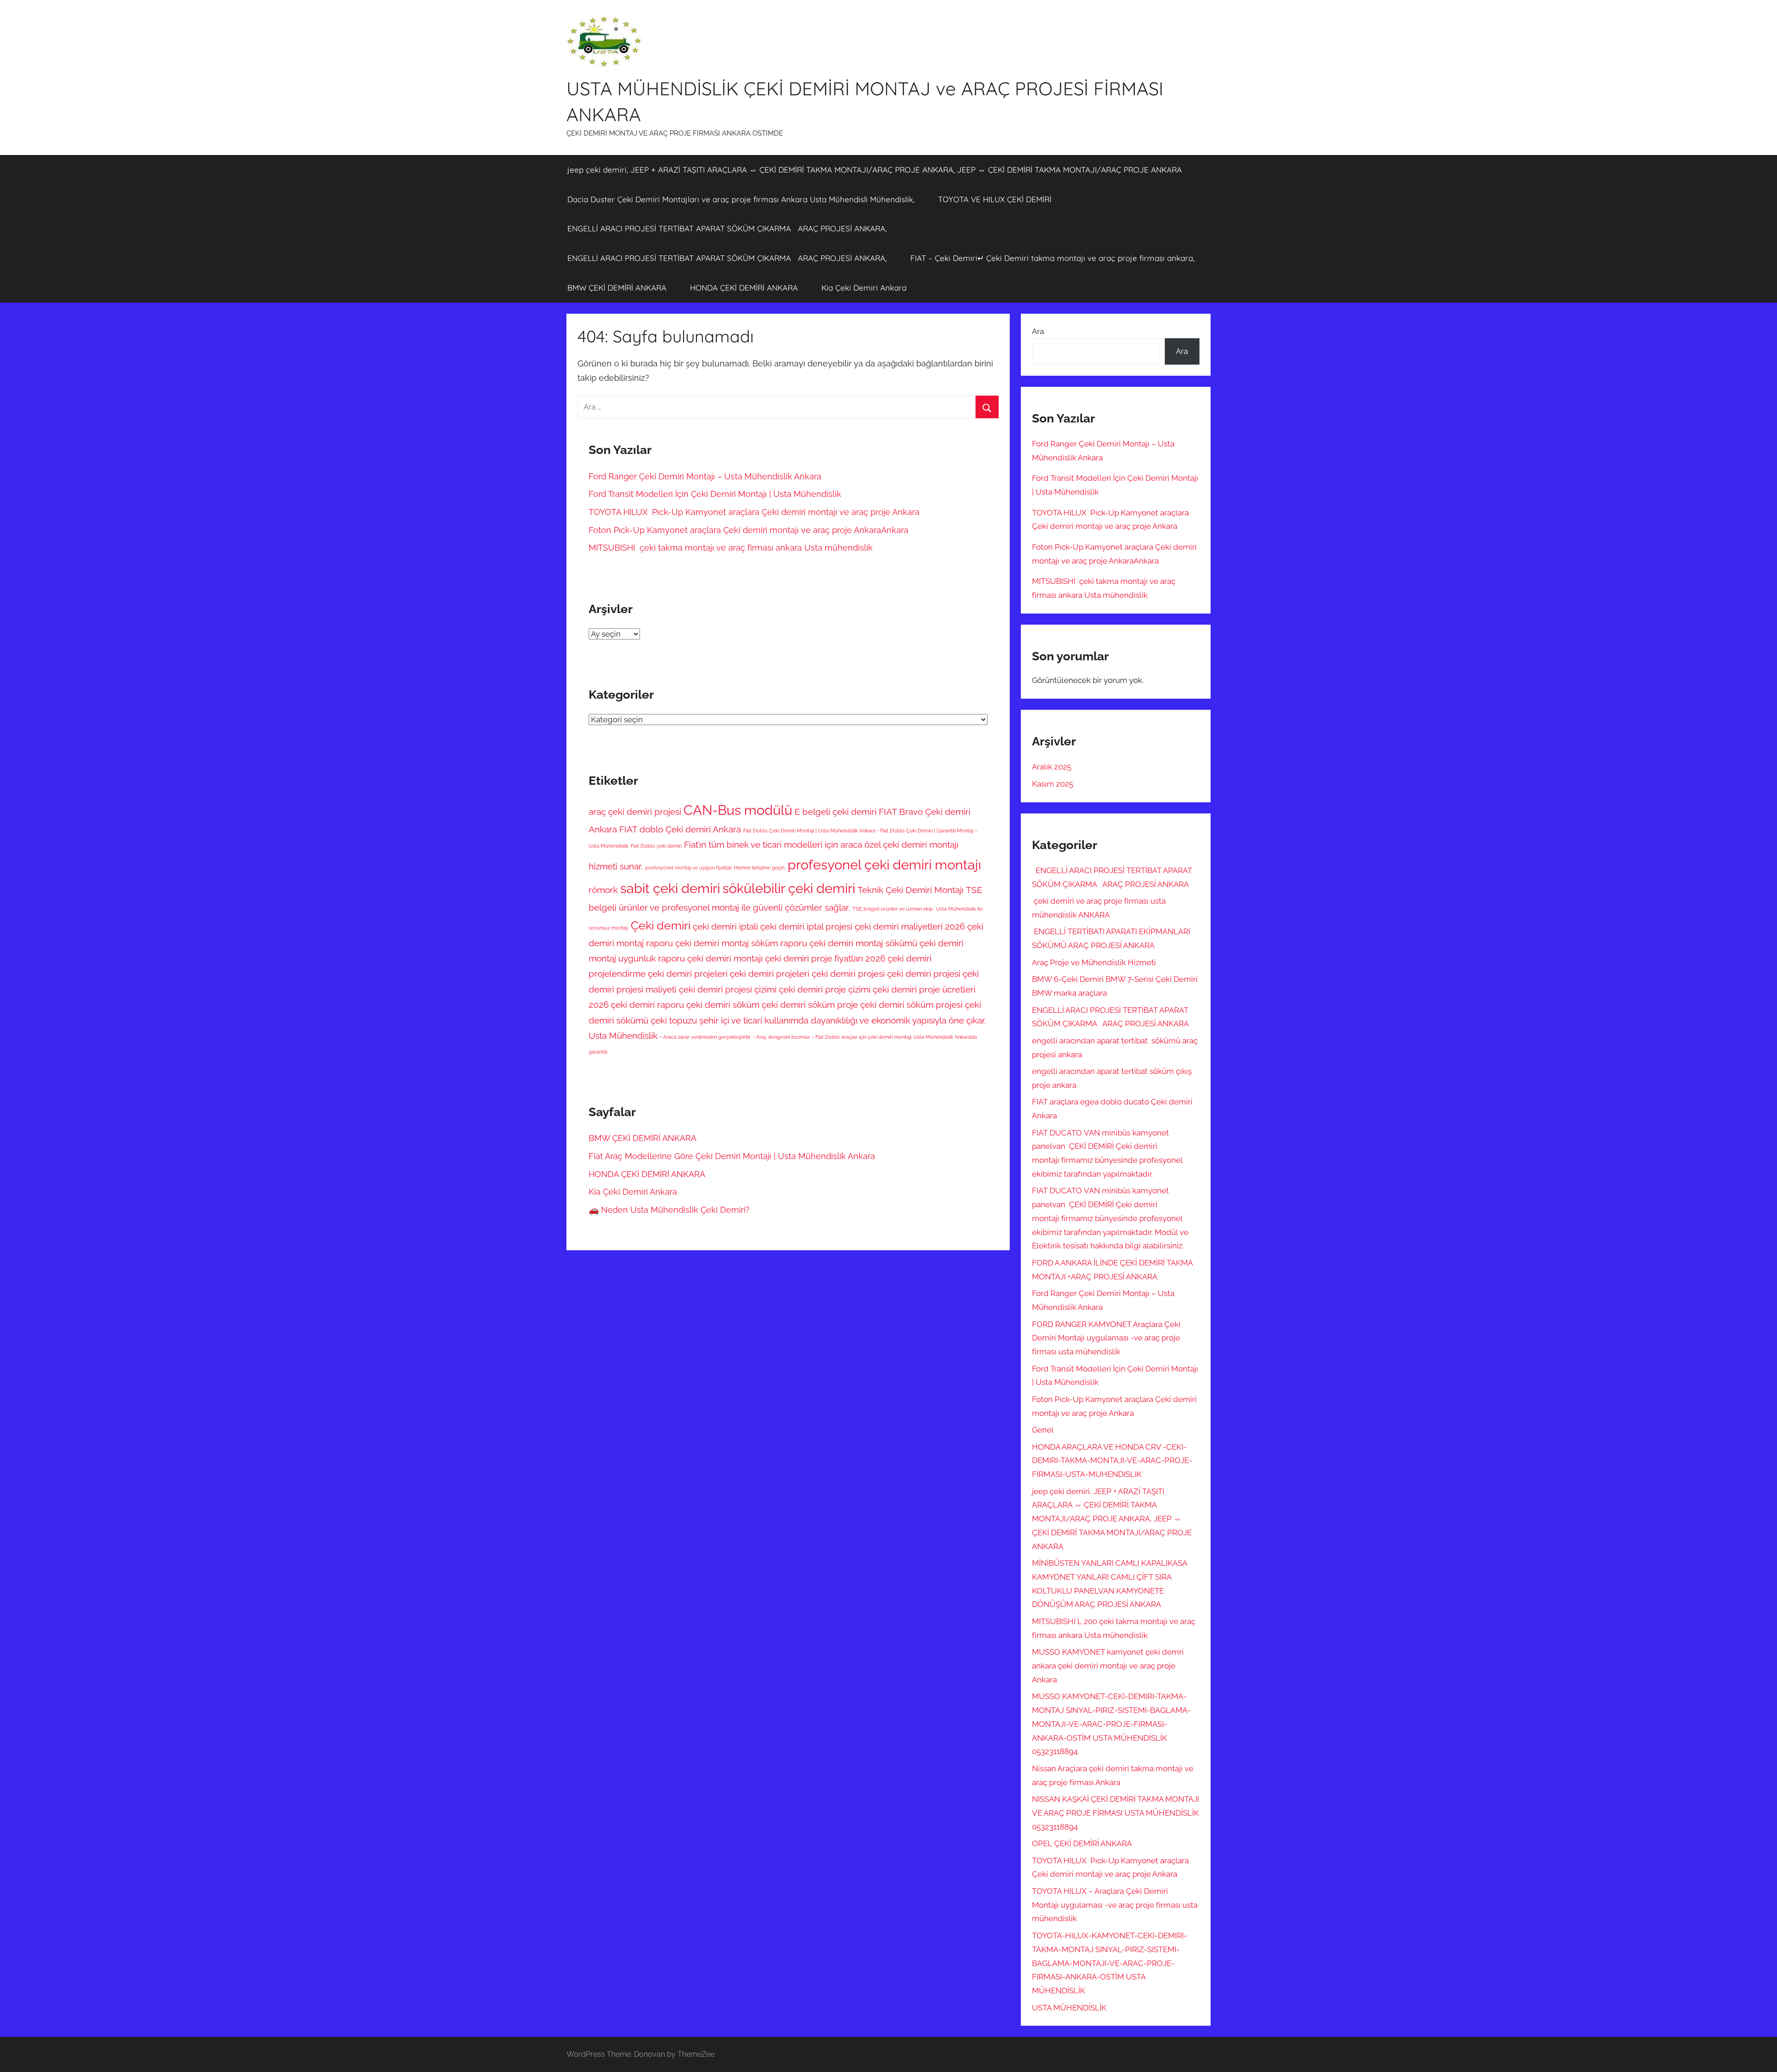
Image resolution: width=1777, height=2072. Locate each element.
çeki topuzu (674, 1020)
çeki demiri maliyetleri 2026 (910, 926)
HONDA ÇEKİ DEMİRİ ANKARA (744, 288)
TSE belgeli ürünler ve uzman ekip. (893, 909)
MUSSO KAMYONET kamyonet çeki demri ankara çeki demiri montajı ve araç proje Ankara (1108, 1666)
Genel (1043, 1430)
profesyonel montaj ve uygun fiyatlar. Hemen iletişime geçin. (715, 868)
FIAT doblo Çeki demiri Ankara (680, 829)
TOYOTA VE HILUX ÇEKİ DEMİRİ (995, 199)
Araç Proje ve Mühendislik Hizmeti (1094, 962)
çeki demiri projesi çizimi (728, 989)
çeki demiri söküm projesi (911, 1005)
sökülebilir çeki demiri (789, 888)
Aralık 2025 (1052, 767)
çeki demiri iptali (725, 926)
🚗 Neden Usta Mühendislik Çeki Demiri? (669, 1210)
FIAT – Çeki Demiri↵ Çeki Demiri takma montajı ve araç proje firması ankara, (1052, 258)
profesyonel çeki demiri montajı (884, 865)
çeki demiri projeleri (688, 974)
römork (603, 890)
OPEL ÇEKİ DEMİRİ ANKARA (1082, 1843)
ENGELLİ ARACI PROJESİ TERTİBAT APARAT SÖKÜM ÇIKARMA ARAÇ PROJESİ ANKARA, (727, 228)
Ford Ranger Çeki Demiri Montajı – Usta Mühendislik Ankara (706, 476)
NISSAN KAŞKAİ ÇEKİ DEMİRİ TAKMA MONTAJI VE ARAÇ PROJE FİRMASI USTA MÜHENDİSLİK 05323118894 (1115, 1813)
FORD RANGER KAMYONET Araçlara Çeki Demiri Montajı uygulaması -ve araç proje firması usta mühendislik (1106, 1338)
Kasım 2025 (1053, 784)
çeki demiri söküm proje (810, 1005)
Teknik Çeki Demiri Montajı (910, 890)
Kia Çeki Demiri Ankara (864, 288)
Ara (1038, 331)
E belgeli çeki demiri (836, 812)
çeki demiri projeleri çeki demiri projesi (807, 974)
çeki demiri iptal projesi (806, 926)
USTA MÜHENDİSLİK (1069, 2008)
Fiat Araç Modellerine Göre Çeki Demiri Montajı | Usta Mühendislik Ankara (732, 1156)
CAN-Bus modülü (738, 810)
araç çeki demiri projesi (635, 812)
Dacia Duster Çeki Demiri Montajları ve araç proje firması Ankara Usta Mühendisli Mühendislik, (741, 199)
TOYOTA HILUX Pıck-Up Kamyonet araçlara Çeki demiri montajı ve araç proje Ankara (754, 512)
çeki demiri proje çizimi (825, 989)
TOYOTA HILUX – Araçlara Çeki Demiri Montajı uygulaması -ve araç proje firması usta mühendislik (1115, 1905)
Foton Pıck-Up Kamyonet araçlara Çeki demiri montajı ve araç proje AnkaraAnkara (749, 530)
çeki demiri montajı (725, 958)
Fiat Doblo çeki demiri (656, 846)
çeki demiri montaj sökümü (863, 943)
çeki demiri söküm (723, 1005)
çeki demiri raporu (647, 1005)
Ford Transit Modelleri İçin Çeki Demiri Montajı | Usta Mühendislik (715, 494)
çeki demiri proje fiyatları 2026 (825, 958)
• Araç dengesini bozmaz (781, 1037)
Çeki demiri (661, 926)
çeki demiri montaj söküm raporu (741, 943)
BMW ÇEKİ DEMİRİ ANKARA (617, 288)
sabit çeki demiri (670, 888)
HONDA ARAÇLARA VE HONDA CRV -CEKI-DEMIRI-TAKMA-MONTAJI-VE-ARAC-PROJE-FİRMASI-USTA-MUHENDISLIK (1112, 1461)
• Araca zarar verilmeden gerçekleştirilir (705, 1037)
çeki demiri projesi (924, 974)
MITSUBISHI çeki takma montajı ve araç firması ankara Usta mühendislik (731, 548)
